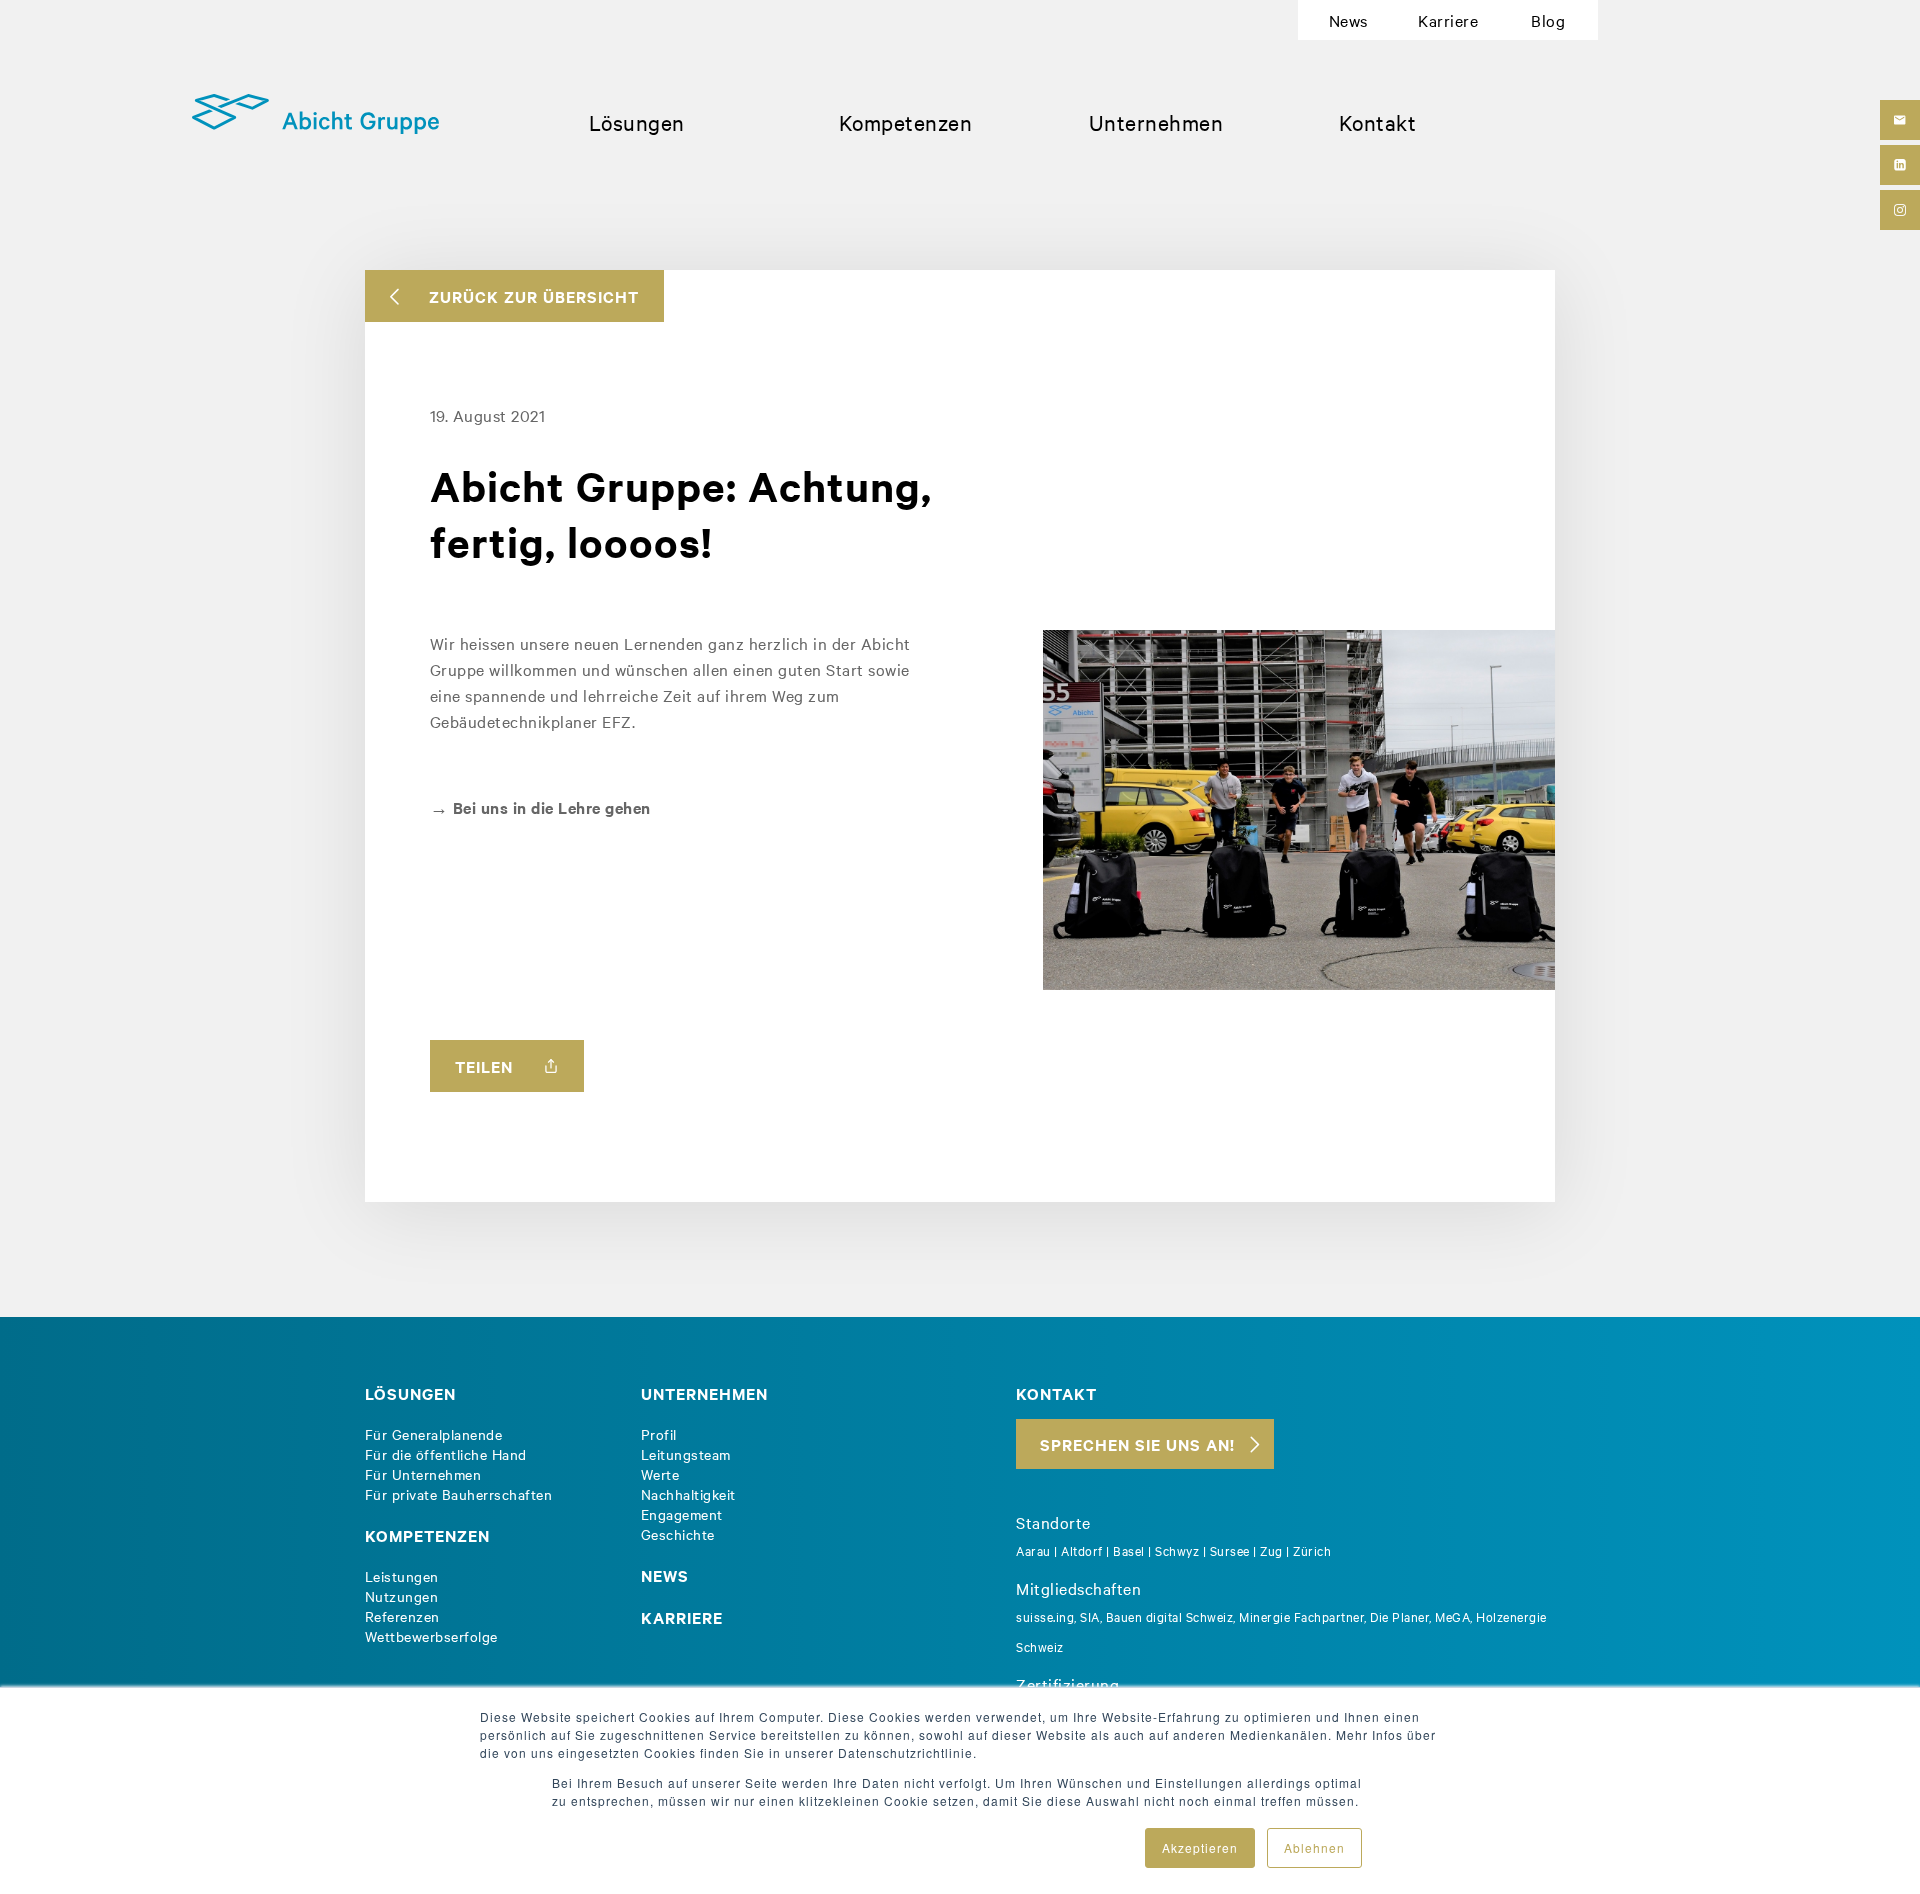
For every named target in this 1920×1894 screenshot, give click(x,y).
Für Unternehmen (423, 1474)
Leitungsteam (686, 1454)
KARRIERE (682, 1617)
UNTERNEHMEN (704, 1393)
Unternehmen (1156, 122)
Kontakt (1378, 122)
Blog (1548, 20)
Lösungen (637, 122)
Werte (660, 1474)
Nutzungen (402, 1596)
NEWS (665, 1575)
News (1348, 20)
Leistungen (402, 1576)
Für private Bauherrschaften (459, 1494)
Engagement (682, 1514)
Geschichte (678, 1534)
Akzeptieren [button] (1200, 1847)
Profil (659, 1434)
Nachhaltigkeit (688, 1494)
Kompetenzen (906, 122)
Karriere (1448, 20)
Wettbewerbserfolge (431, 1636)
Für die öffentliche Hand (446, 1454)
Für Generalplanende (434, 1434)
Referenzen (402, 1616)
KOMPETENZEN (427, 1535)
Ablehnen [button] (1314, 1847)
